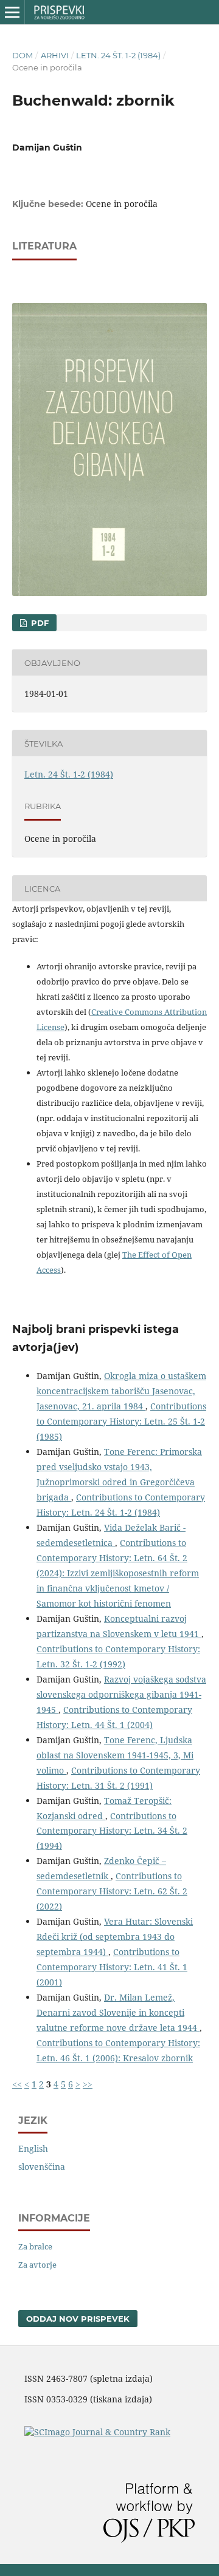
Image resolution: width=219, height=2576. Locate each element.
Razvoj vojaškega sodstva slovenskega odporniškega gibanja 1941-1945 (121, 1694)
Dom (23, 55)
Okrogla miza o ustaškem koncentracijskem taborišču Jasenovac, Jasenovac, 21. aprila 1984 (121, 1391)
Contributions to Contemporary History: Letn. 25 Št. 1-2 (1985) (121, 1421)
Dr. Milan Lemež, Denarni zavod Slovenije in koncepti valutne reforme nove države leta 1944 (118, 2012)
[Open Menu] (12, 12)
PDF (39, 623)
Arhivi (55, 55)
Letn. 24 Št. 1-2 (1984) (118, 55)
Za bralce (35, 2246)
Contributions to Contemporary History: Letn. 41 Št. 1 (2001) (112, 1967)
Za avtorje (37, 2265)
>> (88, 2084)
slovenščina (42, 2167)
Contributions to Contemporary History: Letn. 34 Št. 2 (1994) (112, 1831)
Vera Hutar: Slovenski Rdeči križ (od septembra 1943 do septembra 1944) (115, 1937)
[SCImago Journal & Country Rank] (97, 2432)
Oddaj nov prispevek (78, 2319)
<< (17, 2084)
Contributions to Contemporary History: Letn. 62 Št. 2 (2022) (112, 1891)
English (33, 2148)
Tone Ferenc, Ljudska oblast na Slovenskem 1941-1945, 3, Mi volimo (115, 1755)
